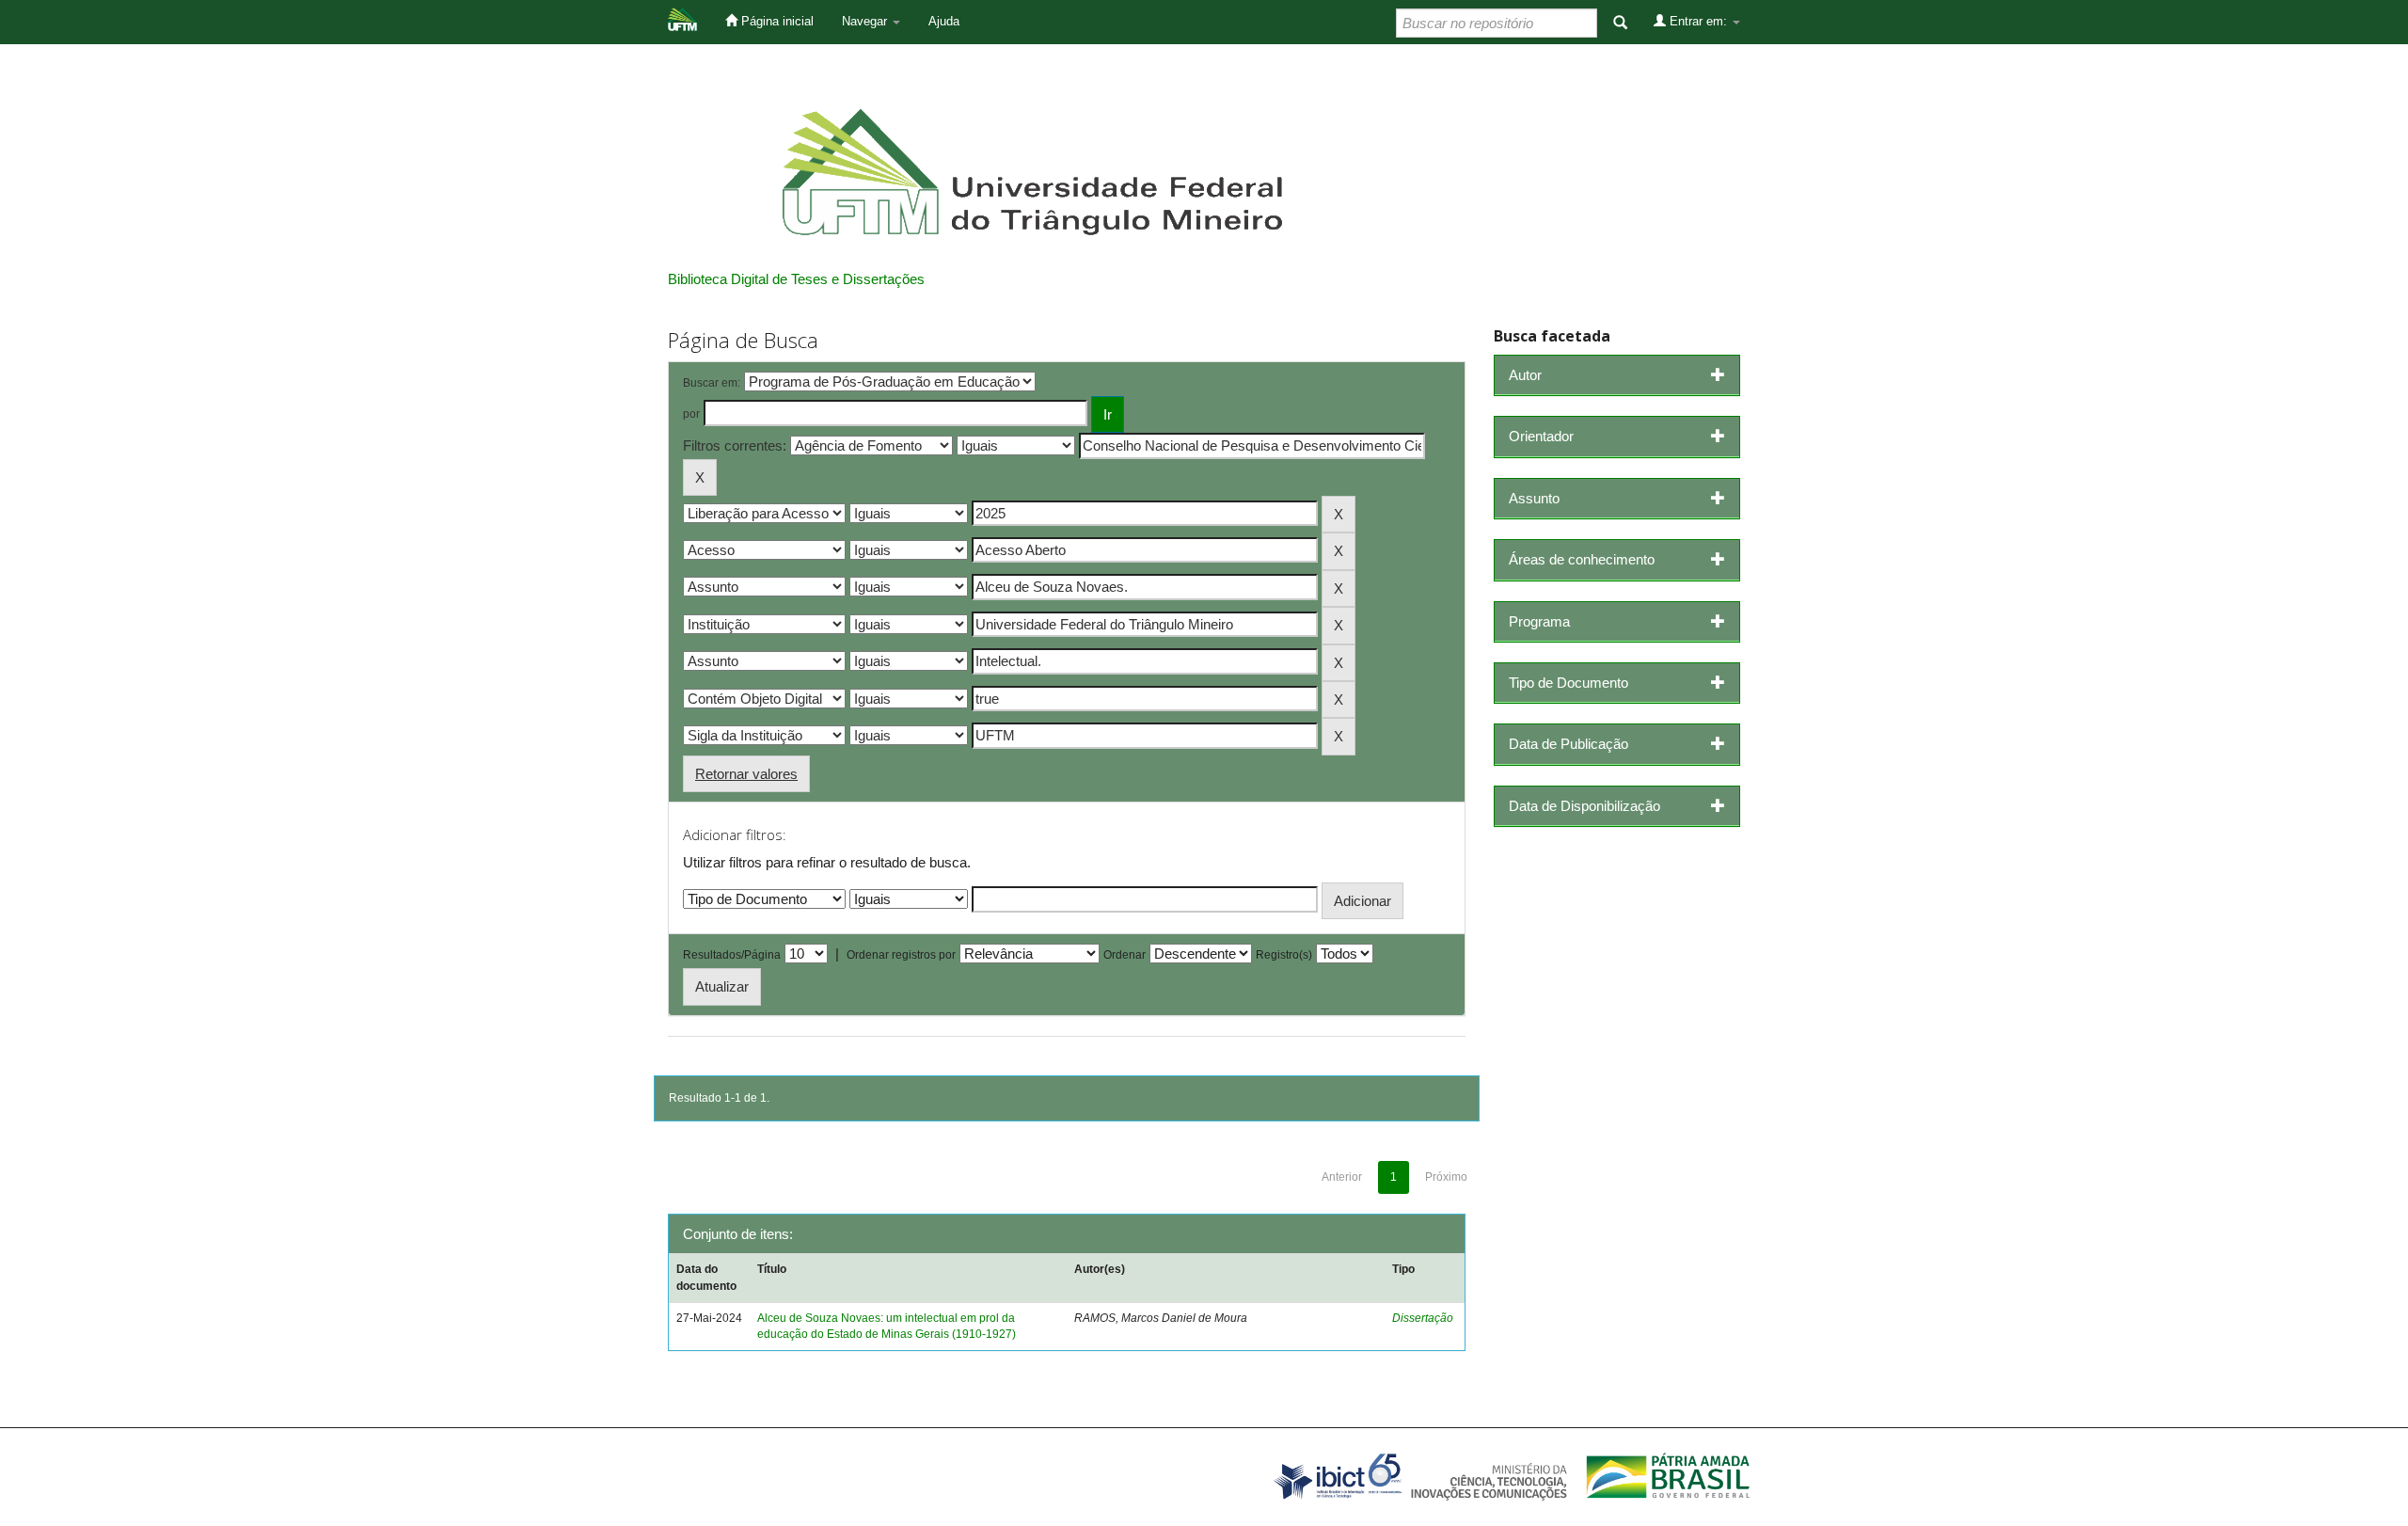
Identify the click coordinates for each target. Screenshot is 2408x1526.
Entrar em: (1698, 21)
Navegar (866, 21)
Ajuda (944, 21)
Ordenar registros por (901, 955)
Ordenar (1125, 955)
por (691, 414)
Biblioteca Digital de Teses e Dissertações (796, 279)
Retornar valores (746, 774)
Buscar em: (712, 383)
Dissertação (1423, 1318)
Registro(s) (1284, 955)
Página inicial (776, 21)
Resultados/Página (732, 955)
